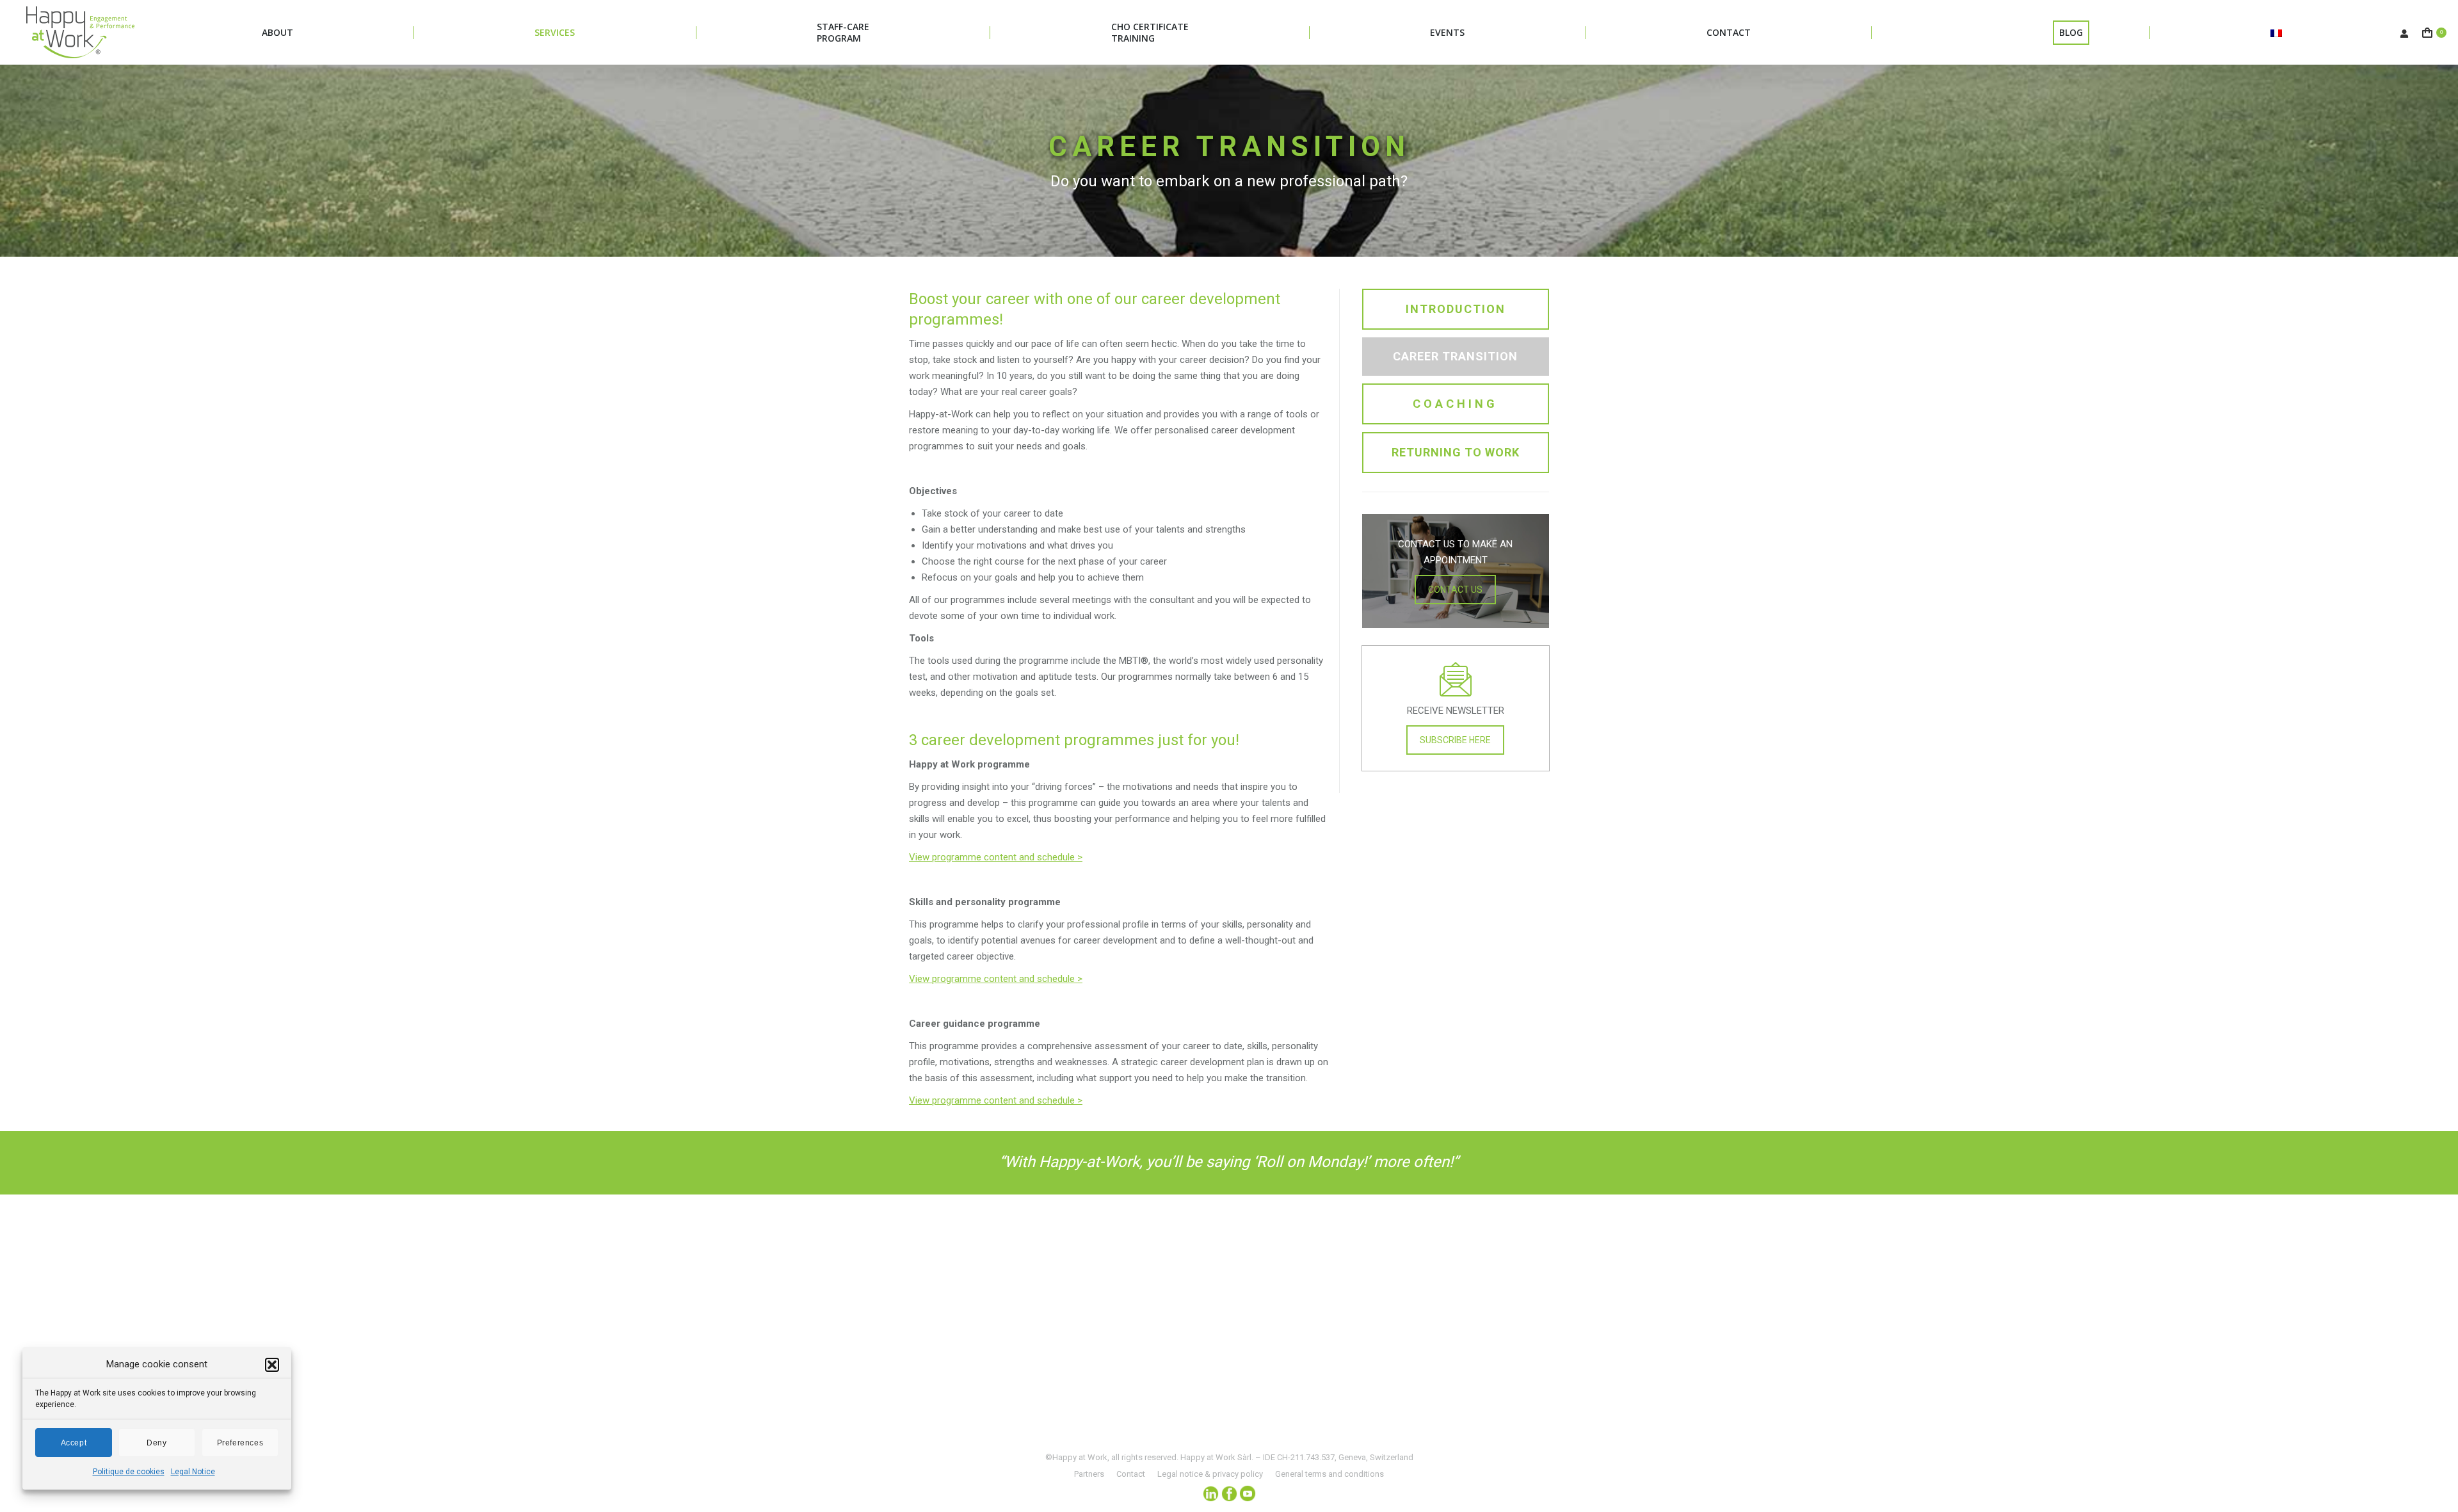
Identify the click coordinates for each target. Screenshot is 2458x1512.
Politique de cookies (129, 1472)
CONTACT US (1455, 590)
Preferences (240, 1443)
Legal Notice (193, 1472)
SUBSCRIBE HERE (1455, 740)
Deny (157, 1443)
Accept (74, 1443)
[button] (272, 1365)
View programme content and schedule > (996, 979)
